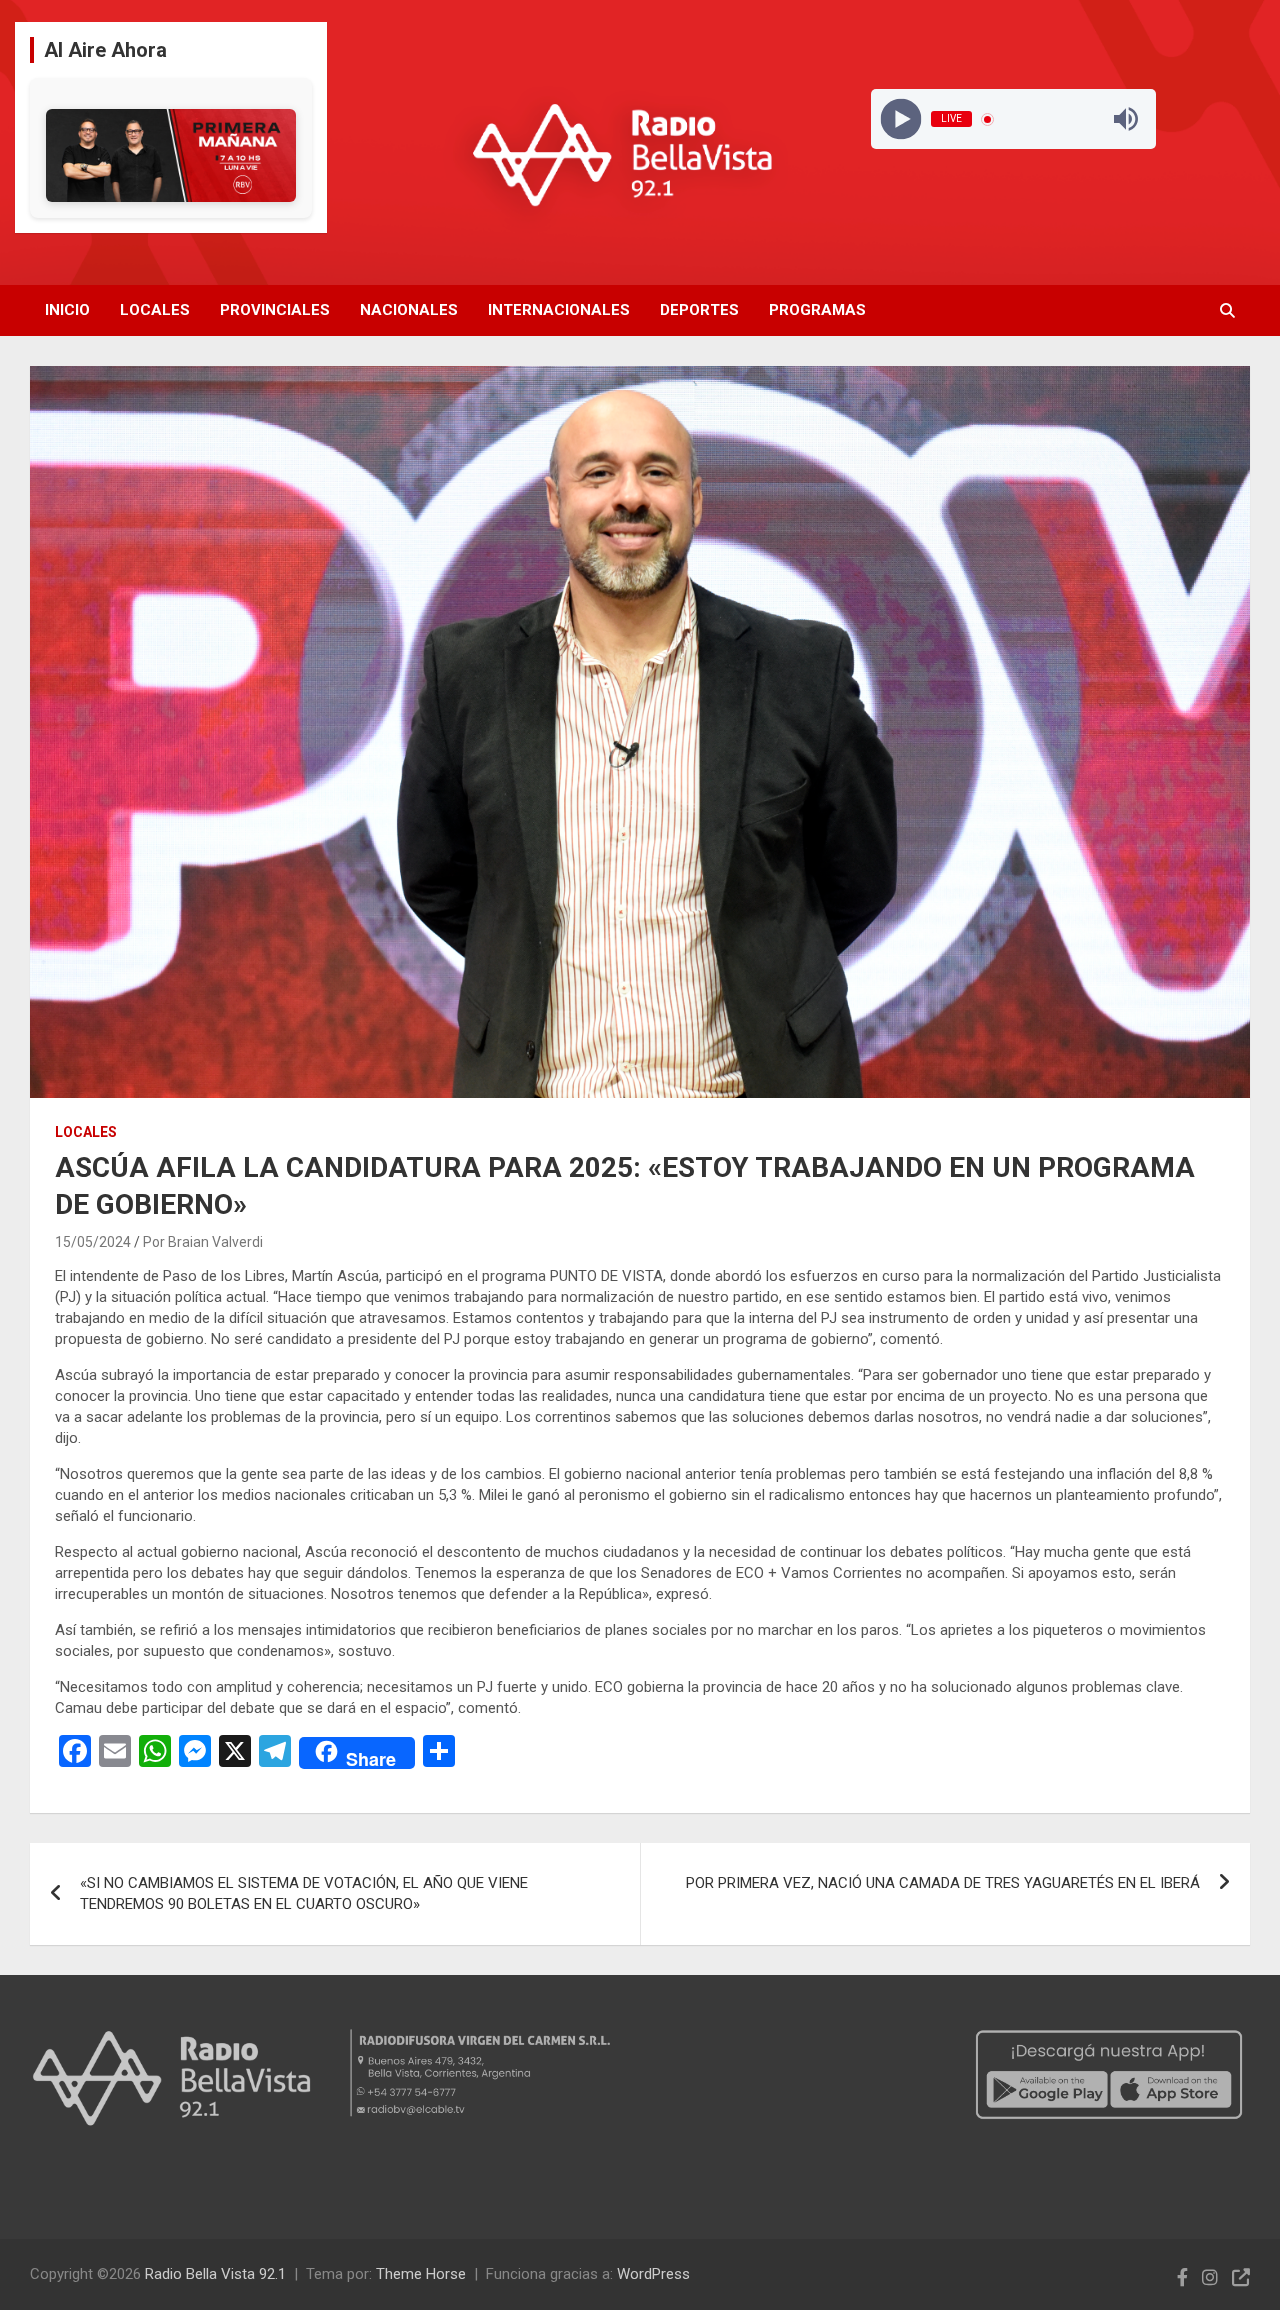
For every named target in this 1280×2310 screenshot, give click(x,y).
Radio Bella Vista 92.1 (215, 2274)
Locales (155, 310)
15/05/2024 (93, 1242)
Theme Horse (421, 2274)
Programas (817, 310)
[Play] (900, 119)
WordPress (653, 2274)
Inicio (67, 310)
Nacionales (409, 310)
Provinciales (275, 310)
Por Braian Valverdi (203, 1242)
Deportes (699, 310)
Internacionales (559, 310)
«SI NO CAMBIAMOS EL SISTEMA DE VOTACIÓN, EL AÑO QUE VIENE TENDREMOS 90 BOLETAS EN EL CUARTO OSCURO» (304, 1893)
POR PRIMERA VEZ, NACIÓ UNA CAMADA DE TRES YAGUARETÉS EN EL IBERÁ (943, 1883)
